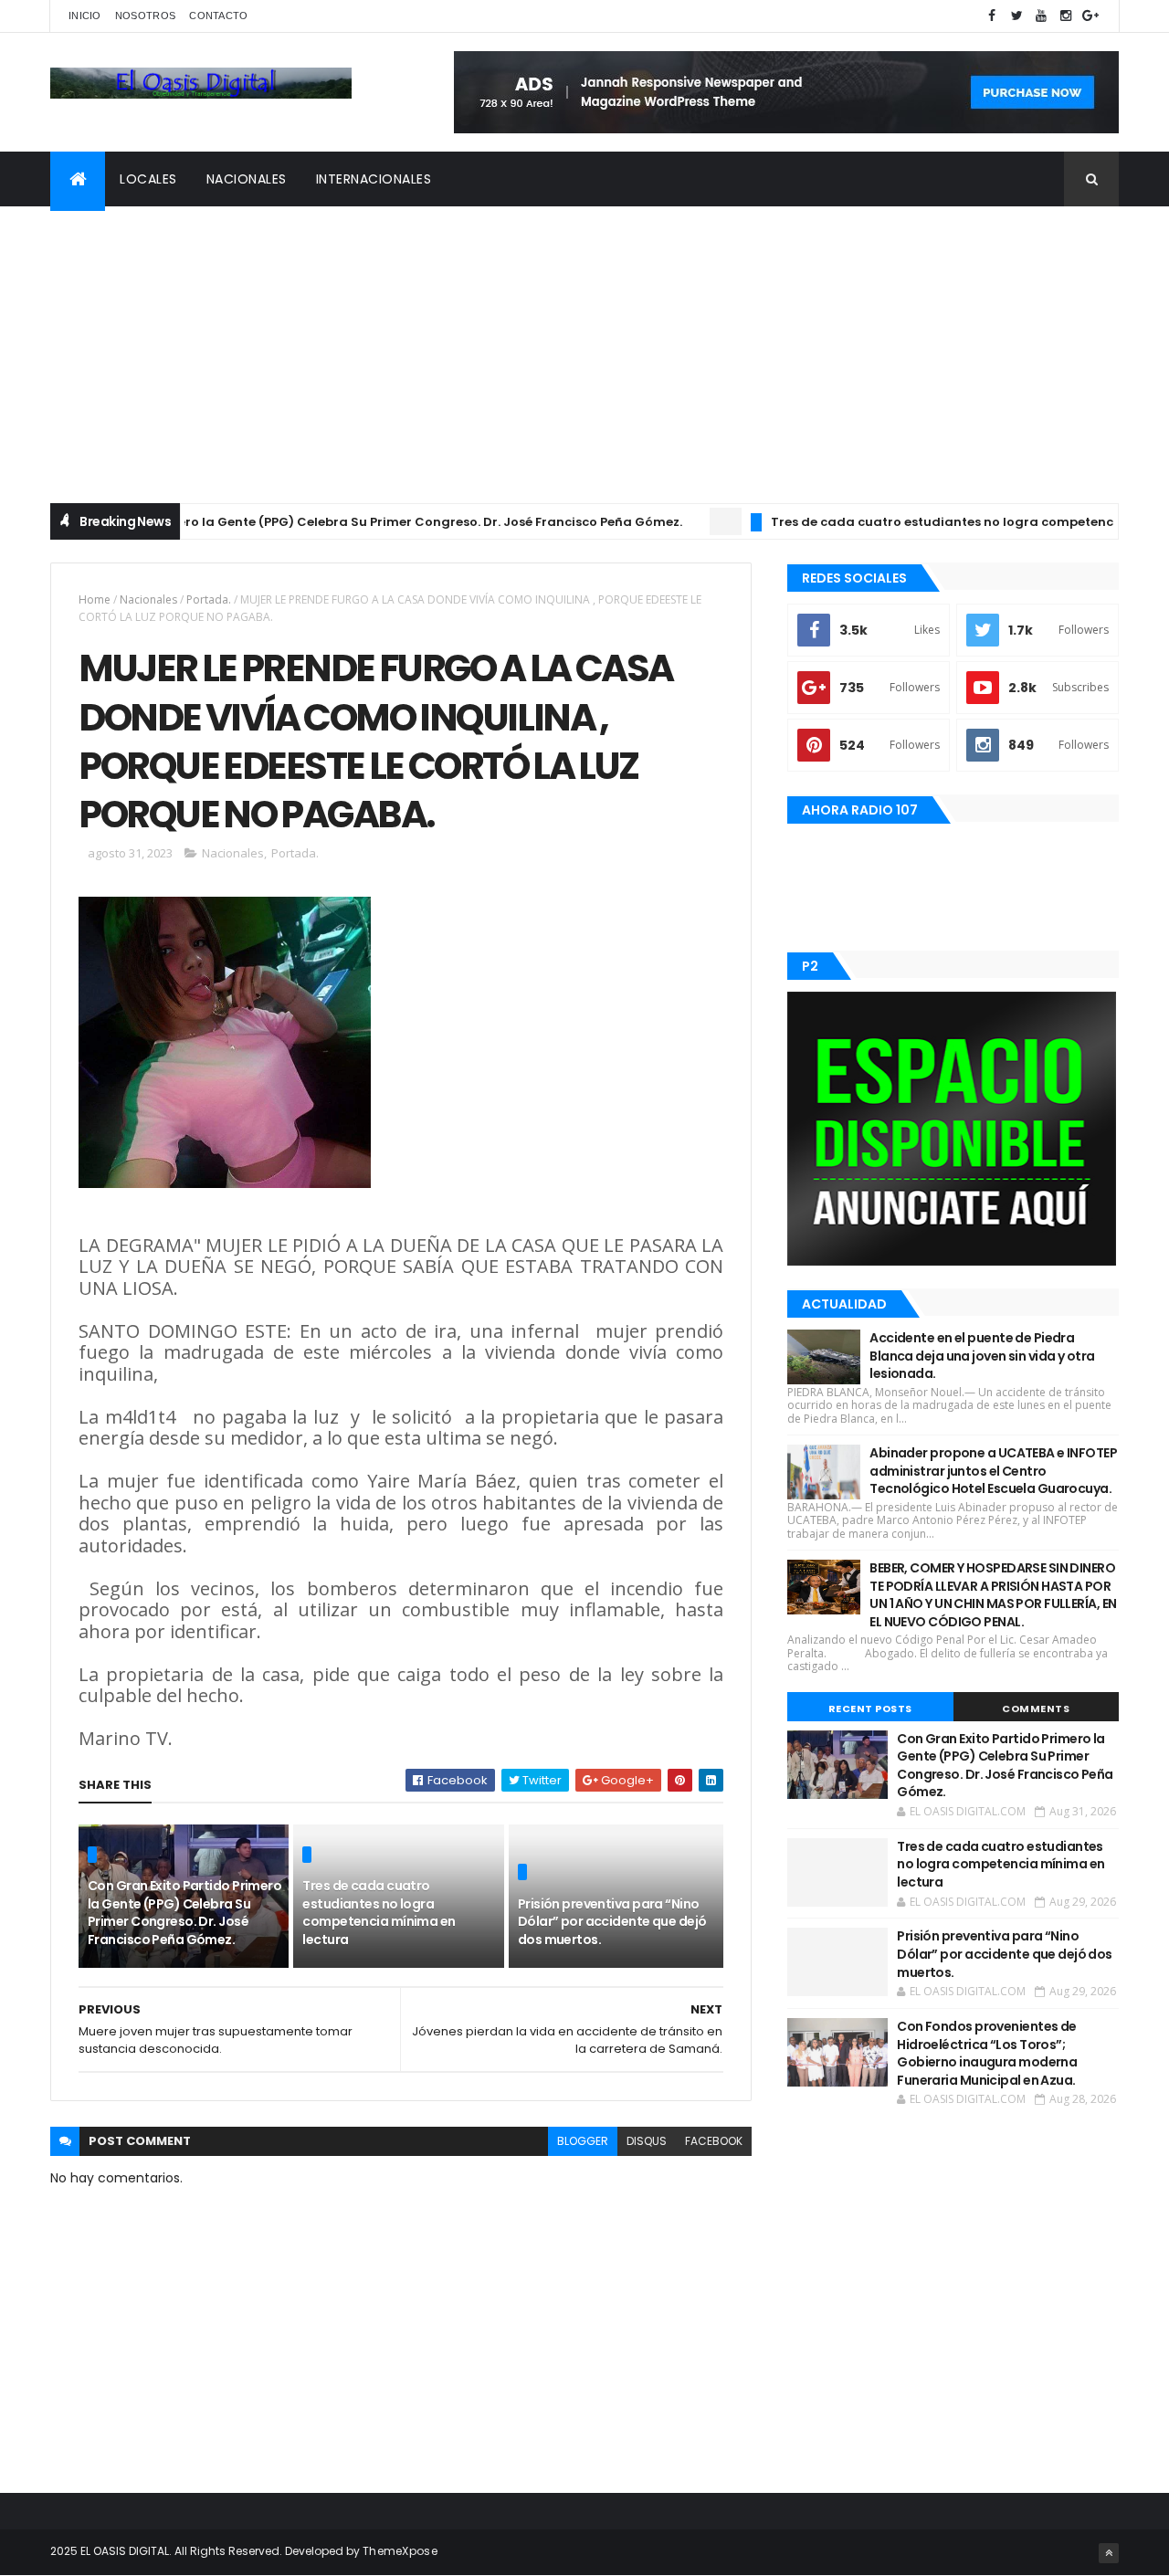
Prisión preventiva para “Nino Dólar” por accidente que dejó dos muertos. (612, 1922)
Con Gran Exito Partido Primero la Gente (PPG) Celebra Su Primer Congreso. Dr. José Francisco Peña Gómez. (184, 1913)
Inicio (85, 16)
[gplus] (1090, 16)
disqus (647, 2141)
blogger (583, 2141)
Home (95, 599)
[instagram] (1066, 16)
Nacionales (247, 179)
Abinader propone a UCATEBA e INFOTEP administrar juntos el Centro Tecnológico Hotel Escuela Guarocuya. (993, 1471)
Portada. (209, 599)
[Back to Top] (1109, 2553)
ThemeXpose (400, 2551)
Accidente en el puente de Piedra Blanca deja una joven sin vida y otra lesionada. (982, 1356)
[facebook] (992, 16)
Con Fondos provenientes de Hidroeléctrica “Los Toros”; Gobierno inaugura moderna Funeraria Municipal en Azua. (987, 2053)
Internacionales (374, 179)
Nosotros (145, 16)
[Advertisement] (584, 343)
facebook (714, 2141)
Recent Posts (870, 1709)
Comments (1036, 1709)
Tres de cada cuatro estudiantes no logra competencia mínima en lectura (379, 1913)
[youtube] (1041, 16)
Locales (148, 179)
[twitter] (1016, 16)
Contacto (218, 16)
